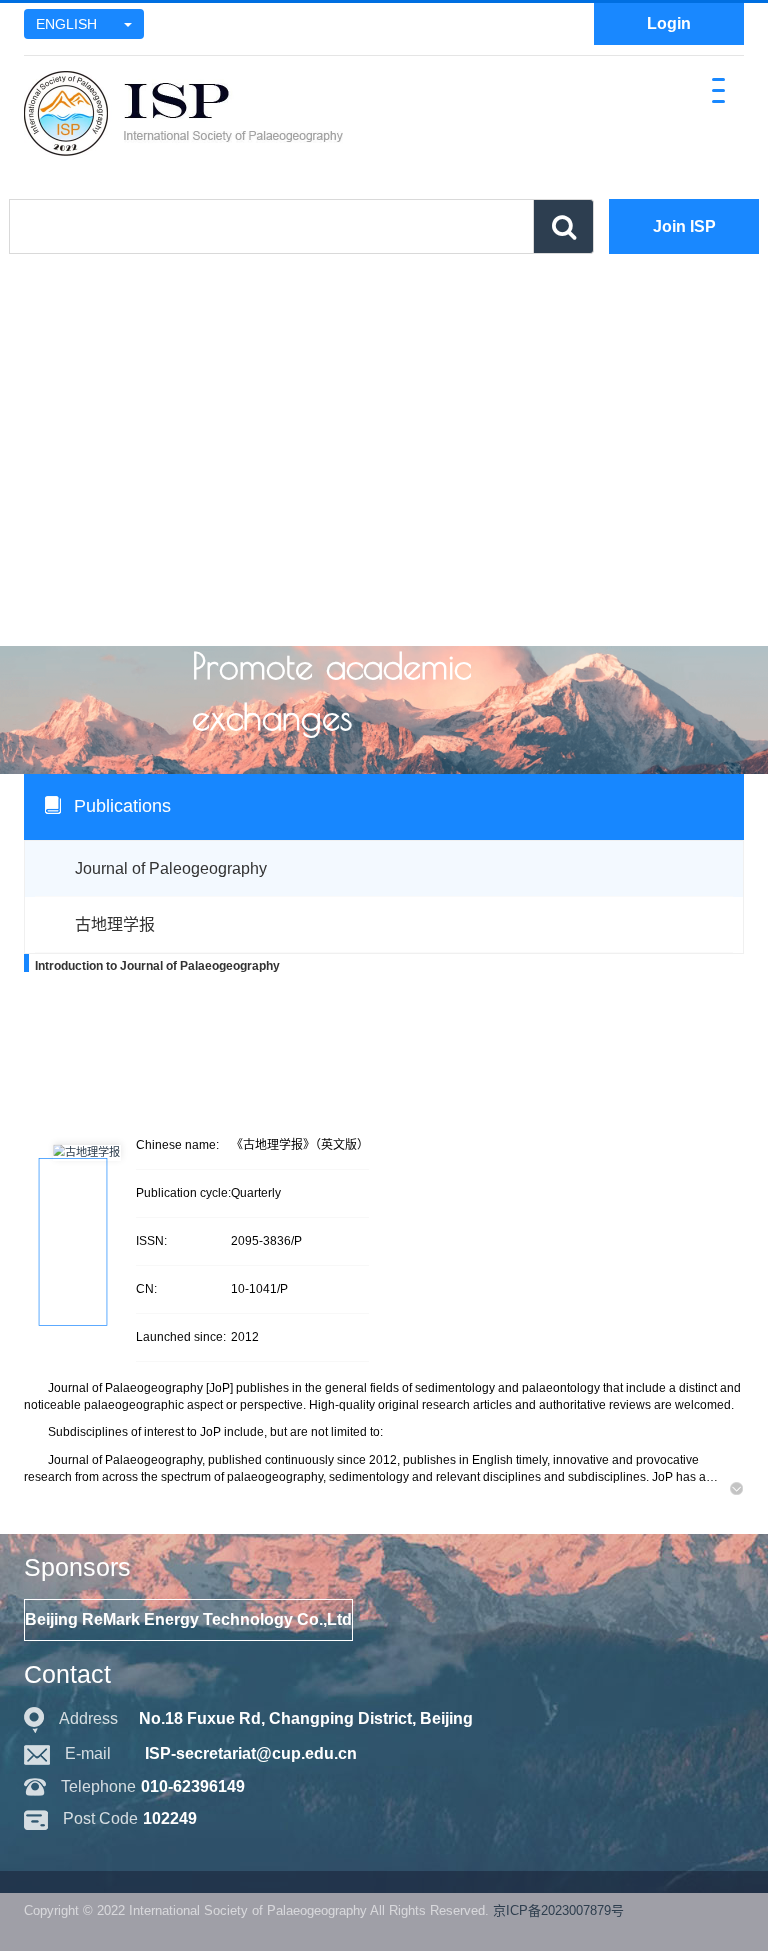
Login (669, 23)
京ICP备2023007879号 (558, 1910)
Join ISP (684, 226)
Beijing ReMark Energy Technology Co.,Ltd (188, 1619)
